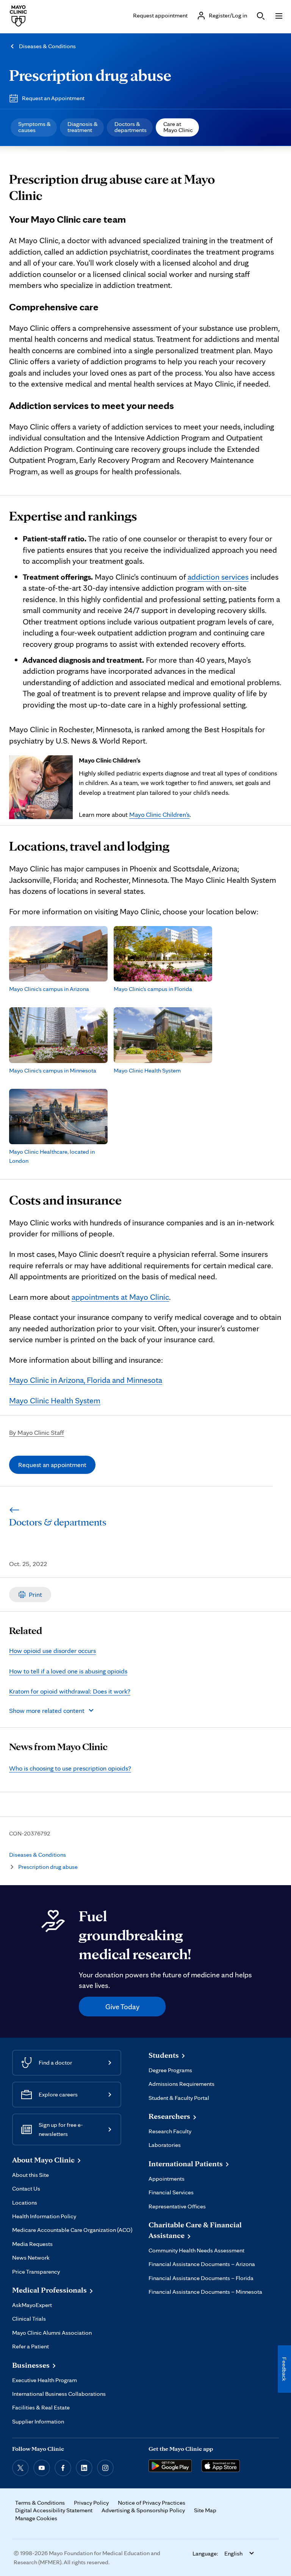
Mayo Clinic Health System (55, 1400)
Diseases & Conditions (47, 46)
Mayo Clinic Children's (159, 814)
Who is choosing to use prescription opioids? (70, 1768)
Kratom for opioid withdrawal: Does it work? (70, 1691)
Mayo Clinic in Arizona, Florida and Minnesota (86, 1380)
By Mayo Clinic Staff (37, 1432)
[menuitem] (34, 127)
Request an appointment (52, 1465)
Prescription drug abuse (90, 75)
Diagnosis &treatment (83, 127)
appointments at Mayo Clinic (120, 1297)
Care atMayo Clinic (178, 127)
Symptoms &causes (34, 127)
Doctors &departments (131, 127)
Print (35, 1594)
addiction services (218, 577)
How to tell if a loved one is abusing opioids (68, 1671)
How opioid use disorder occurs (52, 1650)
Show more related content (47, 1710)
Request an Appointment (53, 98)
